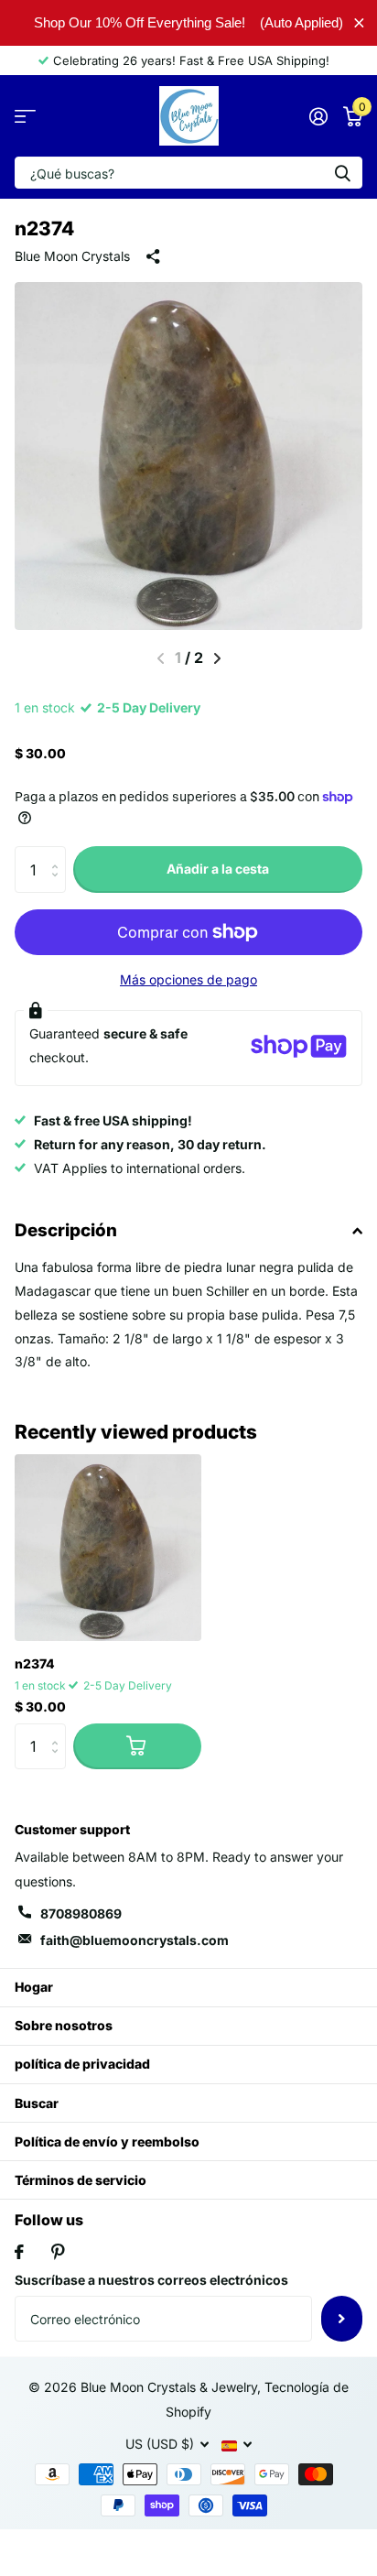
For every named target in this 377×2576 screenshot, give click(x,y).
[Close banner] (359, 22)
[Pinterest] (58, 2252)
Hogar (34, 1987)
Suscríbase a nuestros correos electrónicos (151, 2280)
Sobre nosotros (64, 2025)
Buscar (37, 2103)
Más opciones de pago (188, 979)
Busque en (342, 173)
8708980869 (81, 1913)
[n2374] (108, 1548)
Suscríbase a (342, 2319)
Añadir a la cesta (218, 869)
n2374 (35, 1663)
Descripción (66, 1230)
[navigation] (217, 658)
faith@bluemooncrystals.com (135, 1940)
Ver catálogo (25, 116)
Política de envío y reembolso (107, 2141)
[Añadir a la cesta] (137, 1746)
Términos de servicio (81, 2180)
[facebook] (19, 2252)
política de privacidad (82, 2064)
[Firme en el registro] (318, 116)
